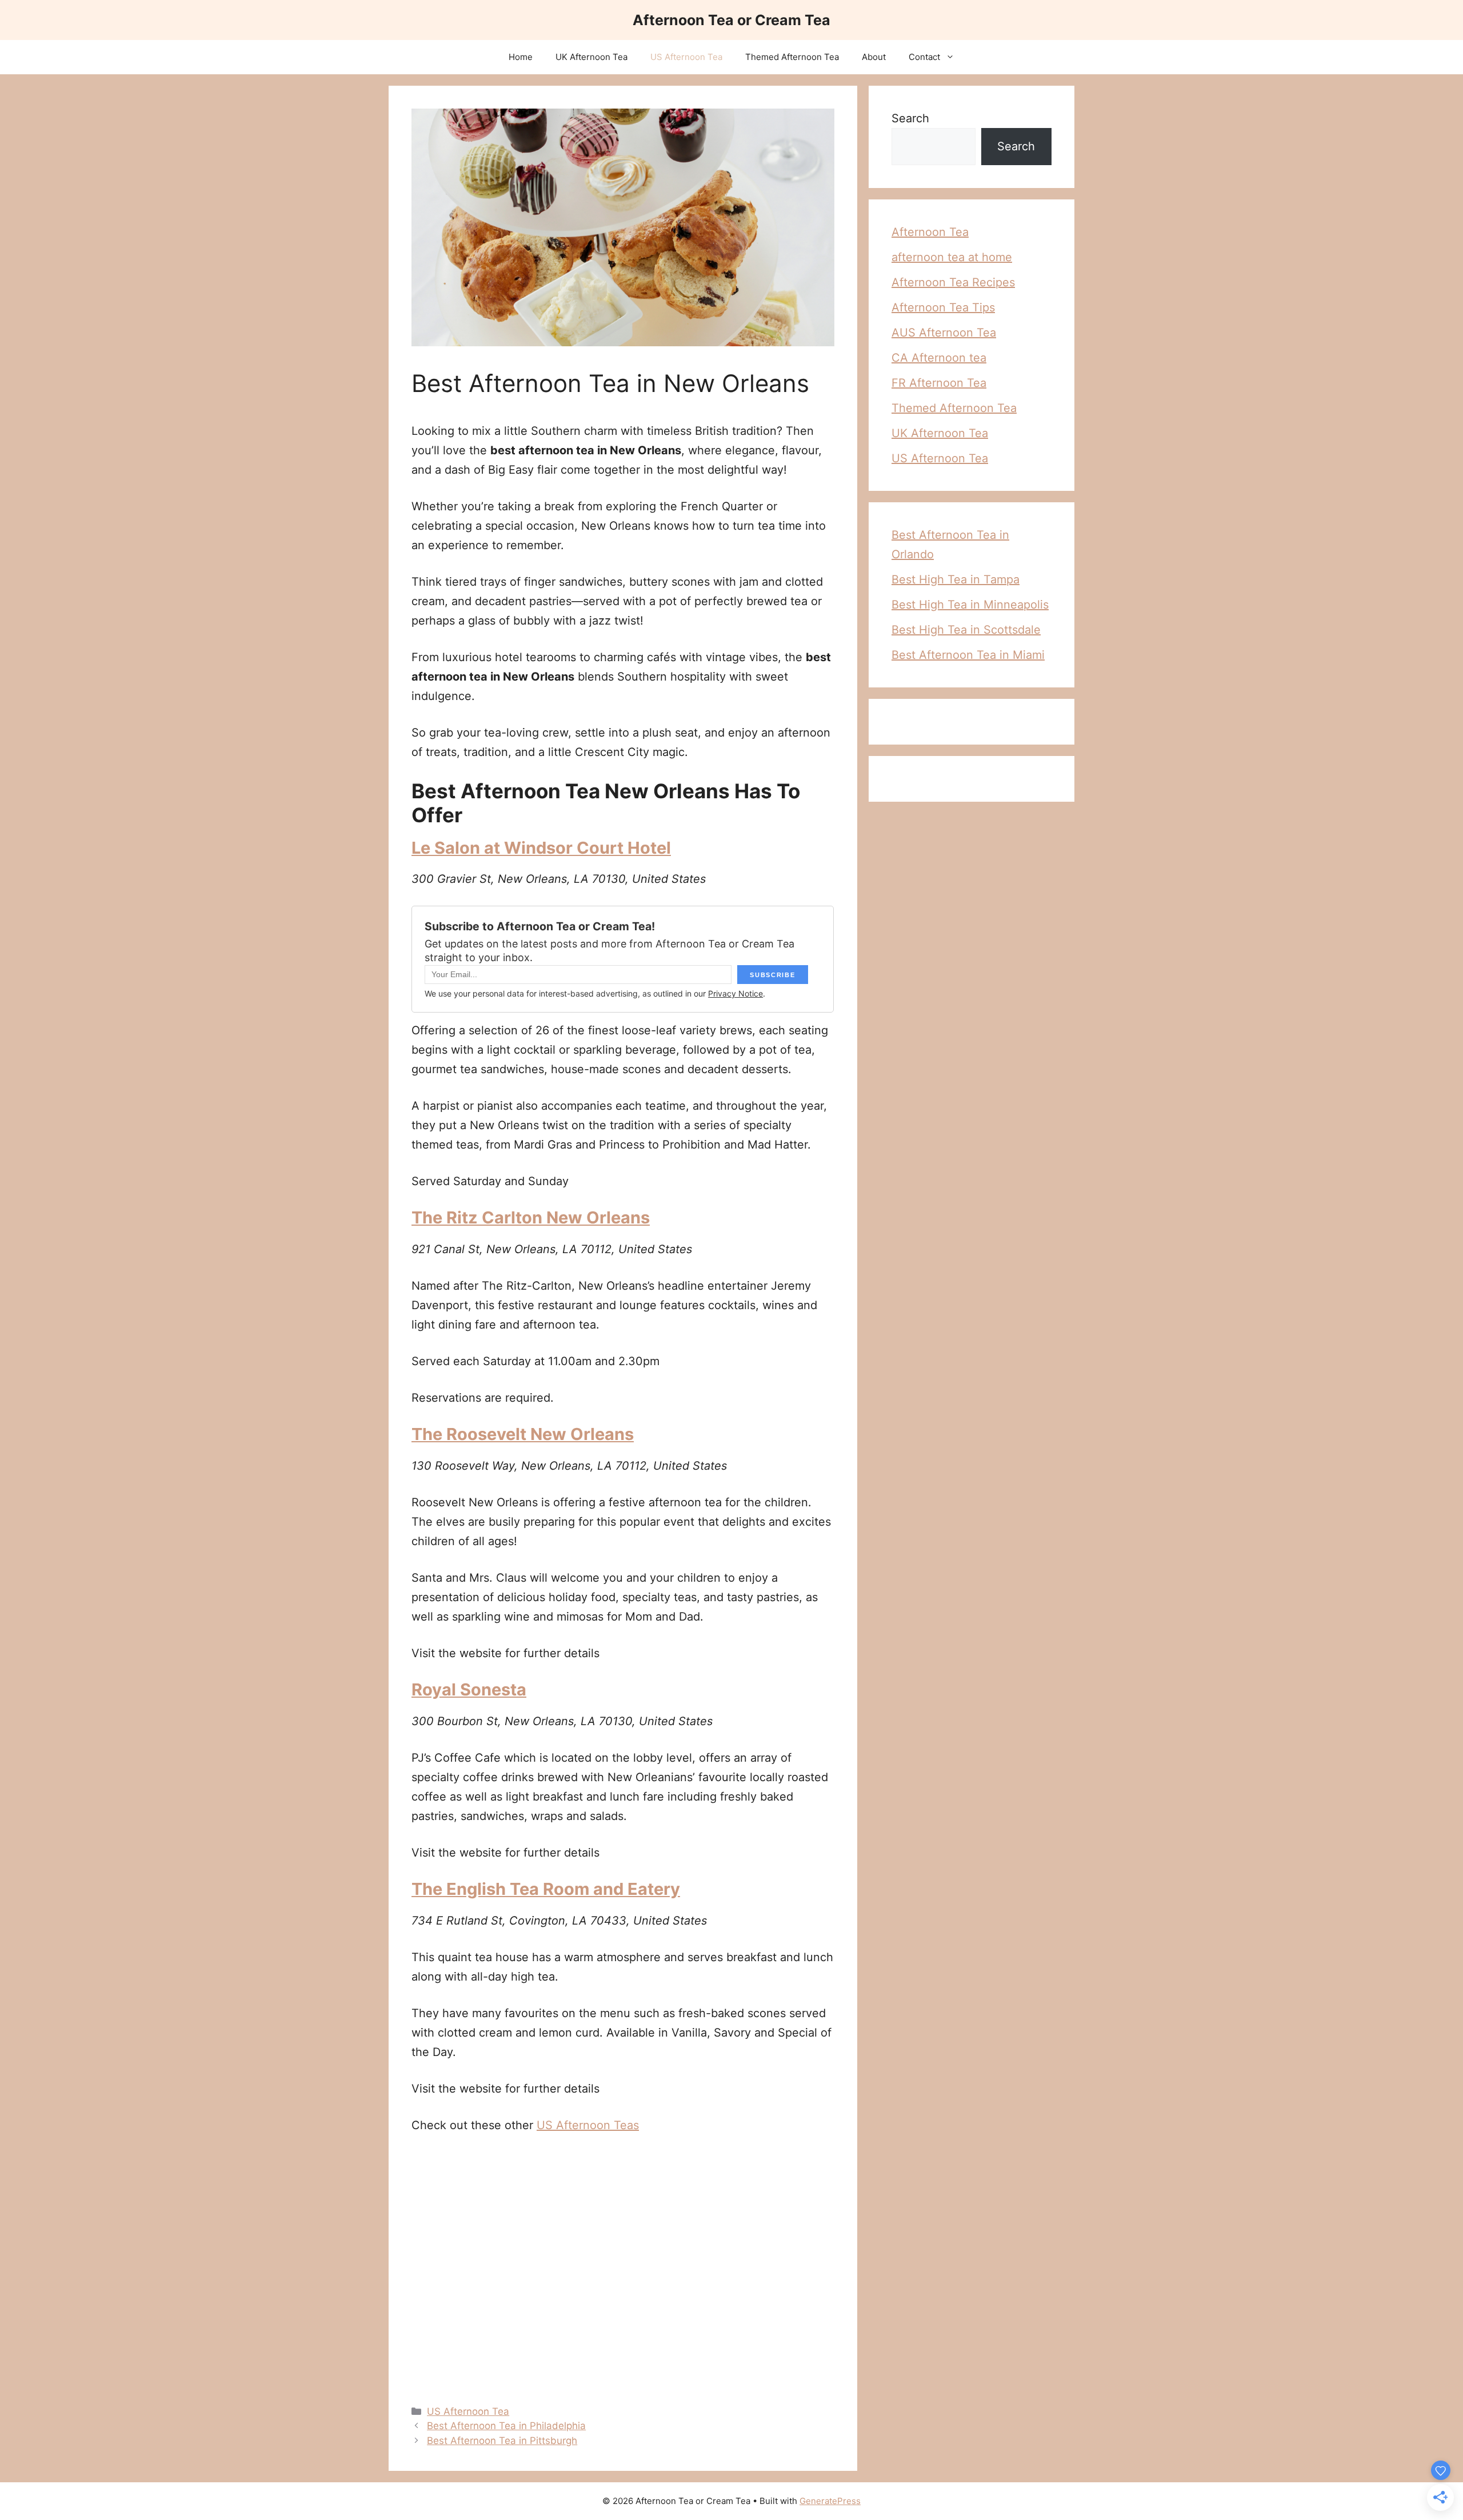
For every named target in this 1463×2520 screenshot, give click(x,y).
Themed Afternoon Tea (792, 57)
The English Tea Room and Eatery (546, 1889)
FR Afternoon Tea (939, 383)
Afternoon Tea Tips (943, 307)
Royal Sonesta (469, 1689)
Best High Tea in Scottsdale (966, 630)
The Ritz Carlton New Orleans (531, 1217)
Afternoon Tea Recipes (953, 282)
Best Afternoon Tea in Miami (968, 655)
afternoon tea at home (952, 257)
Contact (924, 57)
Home (521, 57)
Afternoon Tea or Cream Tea (731, 20)
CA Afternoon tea (939, 358)
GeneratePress (830, 2501)
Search (910, 118)
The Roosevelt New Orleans (523, 1434)
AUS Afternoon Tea (944, 333)
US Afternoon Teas (588, 2125)
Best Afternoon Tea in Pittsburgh (502, 2441)
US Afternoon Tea (686, 57)
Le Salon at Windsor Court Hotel (541, 848)
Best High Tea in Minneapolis (970, 605)
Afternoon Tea (930, 232)
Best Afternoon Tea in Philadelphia (506, 2426)
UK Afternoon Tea (591, 57)
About (874, 57)
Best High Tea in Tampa (956, 579)
